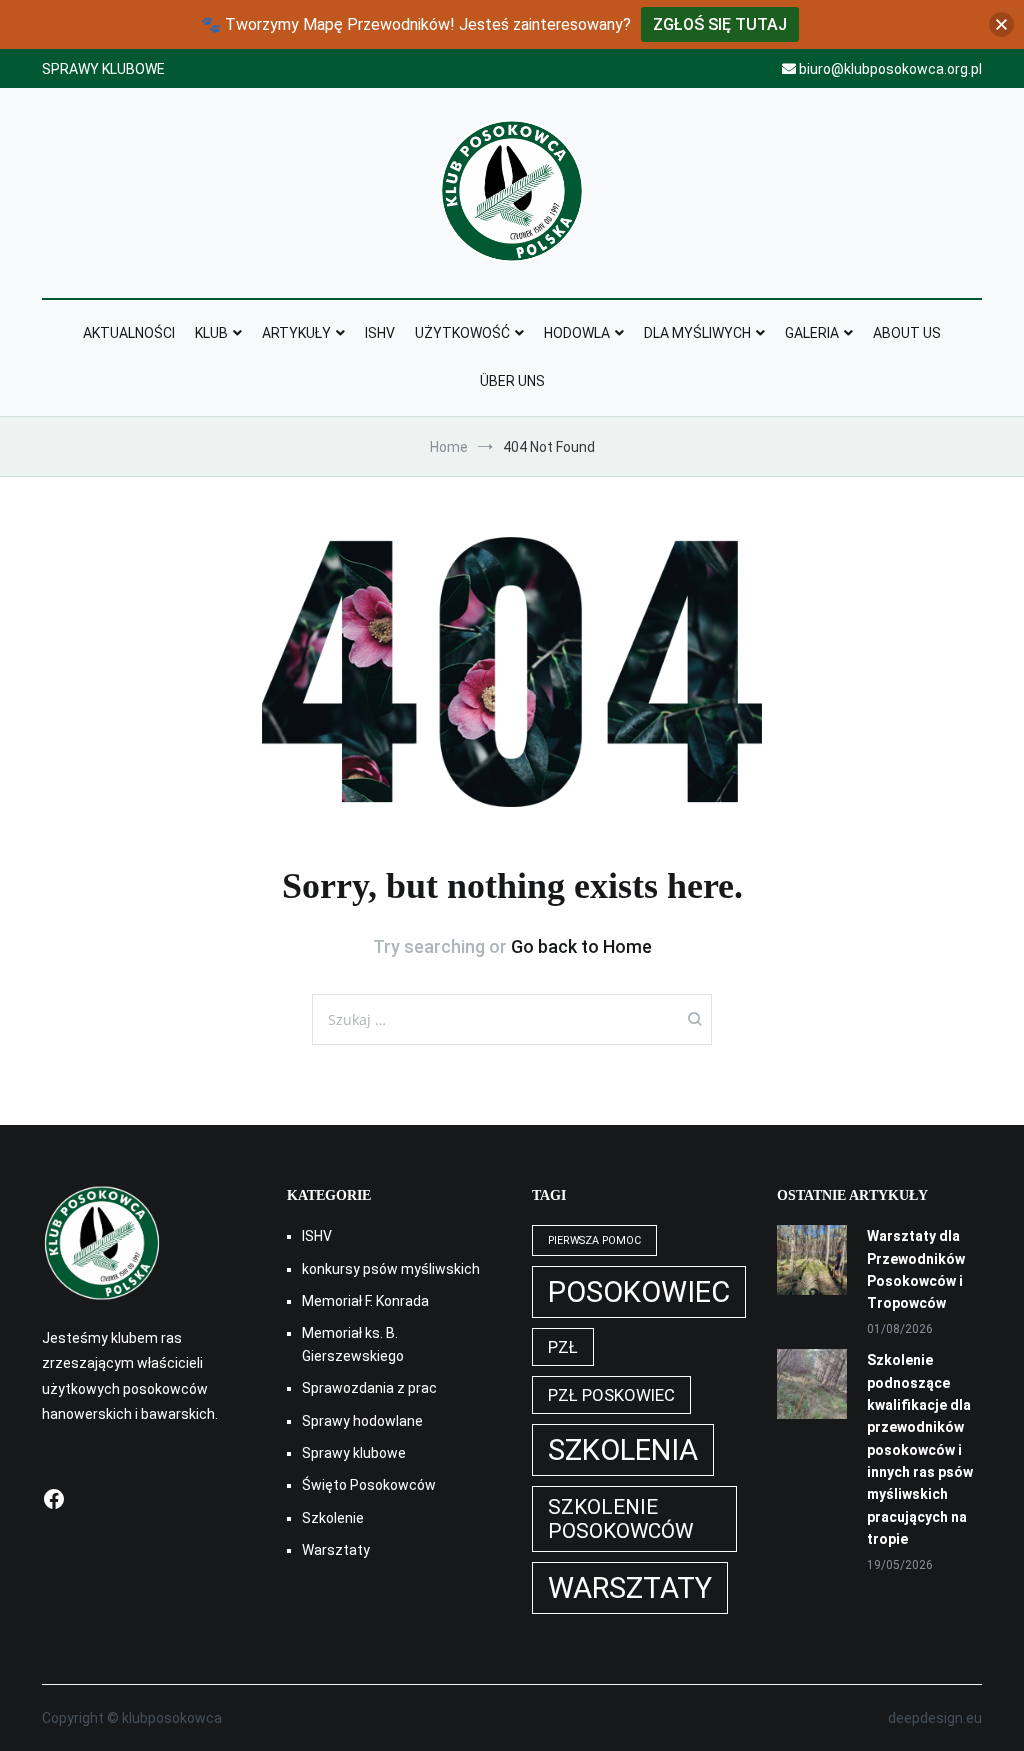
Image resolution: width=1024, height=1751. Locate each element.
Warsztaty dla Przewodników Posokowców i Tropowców (916, 1269)
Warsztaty (336, 1550)
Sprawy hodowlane (362, 1421)
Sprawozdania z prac (369, 1388)
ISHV (380, 333)
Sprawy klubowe (354, 1453)
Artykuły (296, 333)
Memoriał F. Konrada (365, 1301)
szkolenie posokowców (620, 1519)
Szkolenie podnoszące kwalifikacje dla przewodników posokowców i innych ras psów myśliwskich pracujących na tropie (920, 1449)
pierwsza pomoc (594, 1240)
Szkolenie (333, 1518)
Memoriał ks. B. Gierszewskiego (353, 1344)
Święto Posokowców (369, 1485)
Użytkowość (462, 333)
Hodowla (577, 333)
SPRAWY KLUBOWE (103, 69)
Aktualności (129, 333)
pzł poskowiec (611, 1395)
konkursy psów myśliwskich (391, 1269)
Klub (211, 333)
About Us (907, 333)
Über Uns (512, 381)
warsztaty (630, 1588)
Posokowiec (639, 1292)
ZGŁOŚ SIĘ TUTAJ (720, 24)
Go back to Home (581, 946)
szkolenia (623, 1450)
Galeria (812, 333)
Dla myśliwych (697, 333)
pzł (563, 1347)
